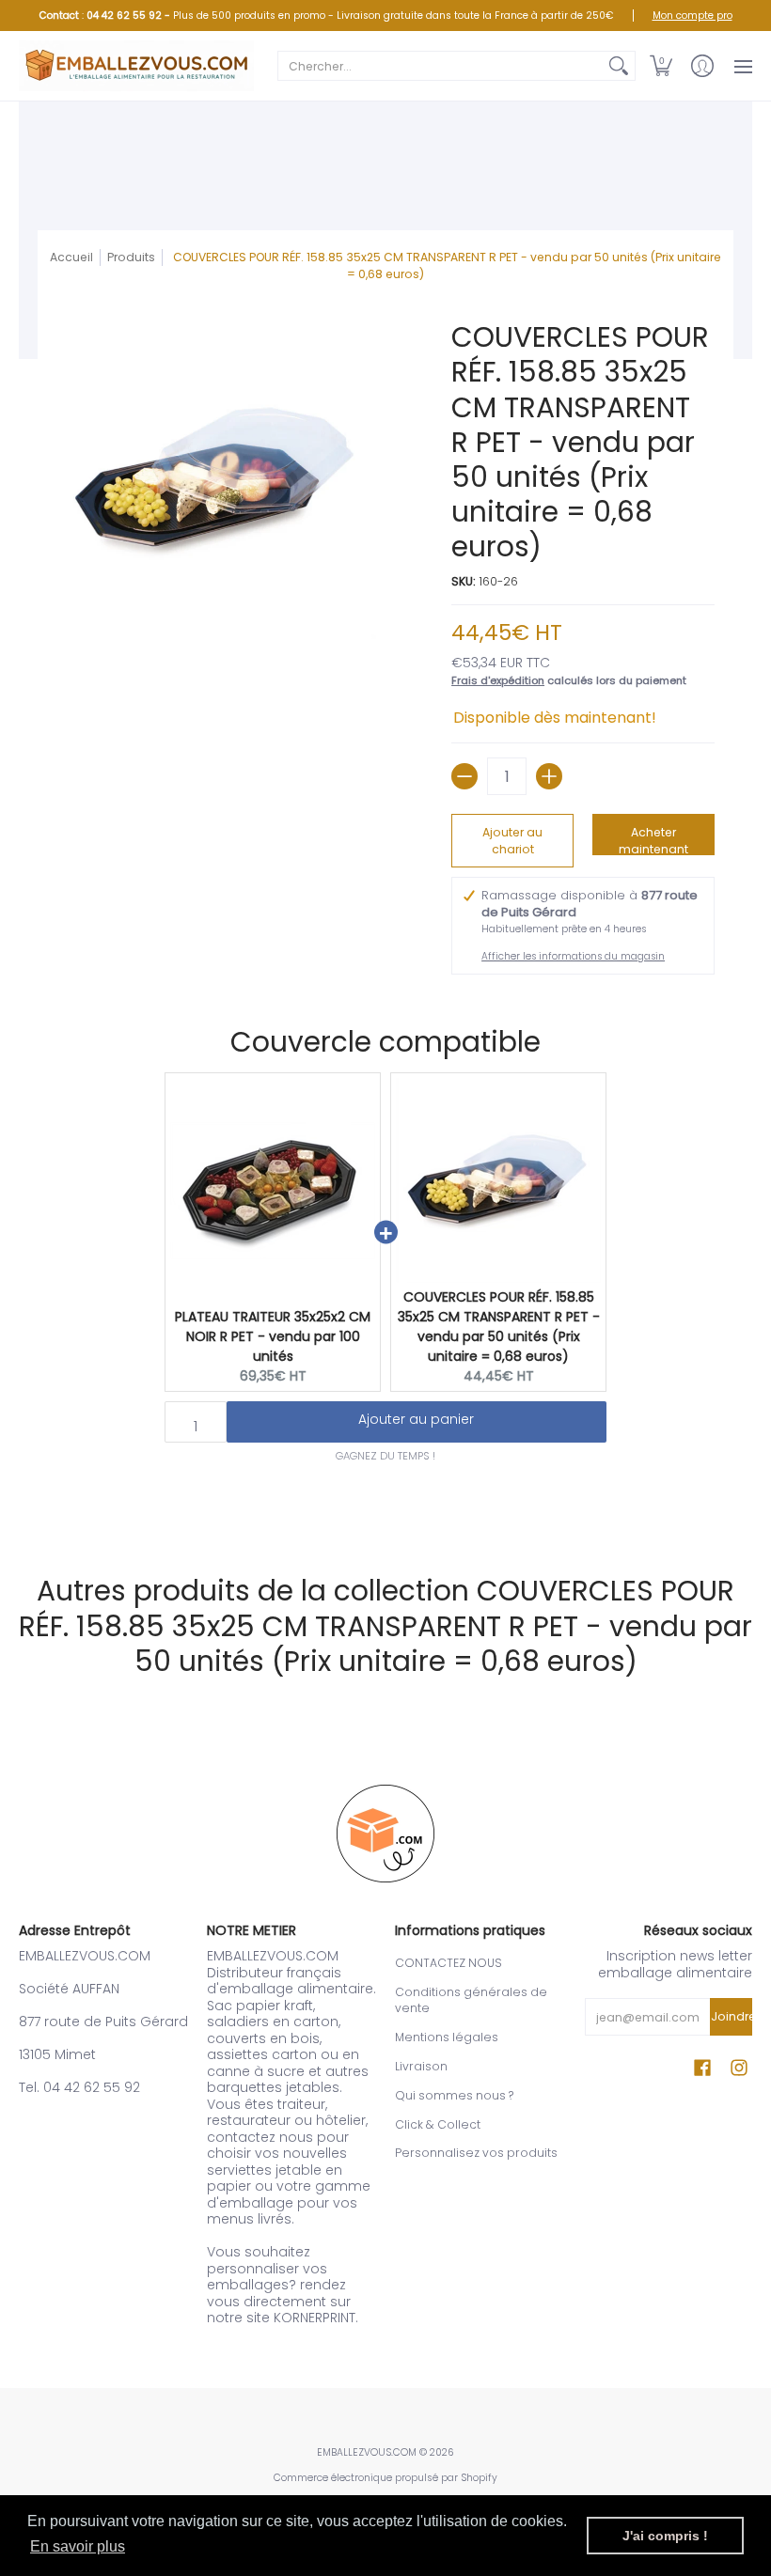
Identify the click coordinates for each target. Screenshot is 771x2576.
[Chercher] (619, 66)
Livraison (421, 2066)
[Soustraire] (464, 776)
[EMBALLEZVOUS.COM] (136, 66)
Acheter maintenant (653, 840)
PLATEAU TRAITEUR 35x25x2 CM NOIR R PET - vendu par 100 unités (273, 1336)
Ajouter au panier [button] (416, 1419)
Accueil (71, 257)
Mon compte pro (692, 16)
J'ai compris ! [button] (665, 2536)
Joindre (732, 2016)
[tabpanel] (385, 1505)
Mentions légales (447, 2037)
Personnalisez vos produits (476, 2153)
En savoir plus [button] (78, 2546)
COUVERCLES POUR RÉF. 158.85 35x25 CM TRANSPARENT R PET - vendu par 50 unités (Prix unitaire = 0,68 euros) (499, 1327)
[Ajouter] (549, 776)
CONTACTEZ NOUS (448, 1963)
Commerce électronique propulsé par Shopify (385, 2478)
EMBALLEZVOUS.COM (367, 2452)
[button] (661, 66)
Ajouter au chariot (512, 841)
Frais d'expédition (498, 680)
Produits (131, 257)
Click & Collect (438, 2124)
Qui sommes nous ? (454, 2095)
